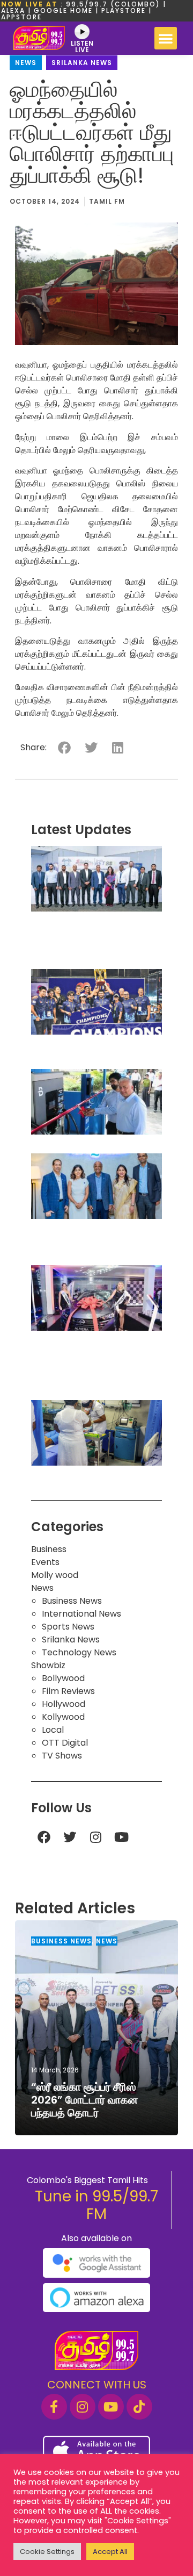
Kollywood (63, 1717)
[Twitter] (70, 1837)
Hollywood (64, 1704)
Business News (72, 1601)
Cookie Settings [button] (47, 2552)
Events (45, 1562)
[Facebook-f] (54, 2407)
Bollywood (63, 1678)
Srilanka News (82, 63)
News (26, 63)
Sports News (68, 1627)
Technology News (79, 1652)
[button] (166, 38)
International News (81, 1614)
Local (53, 1730)
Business (49, 1549)
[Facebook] (44, 1837)
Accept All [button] (110, 2552)
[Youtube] (121, 1837)
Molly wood (55, 1575)
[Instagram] (95, 1837)
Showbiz (48, 1665)
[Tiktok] (139, 2407)
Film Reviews (68, 1691)
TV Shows (62, 1756)
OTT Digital (65, 1743)
